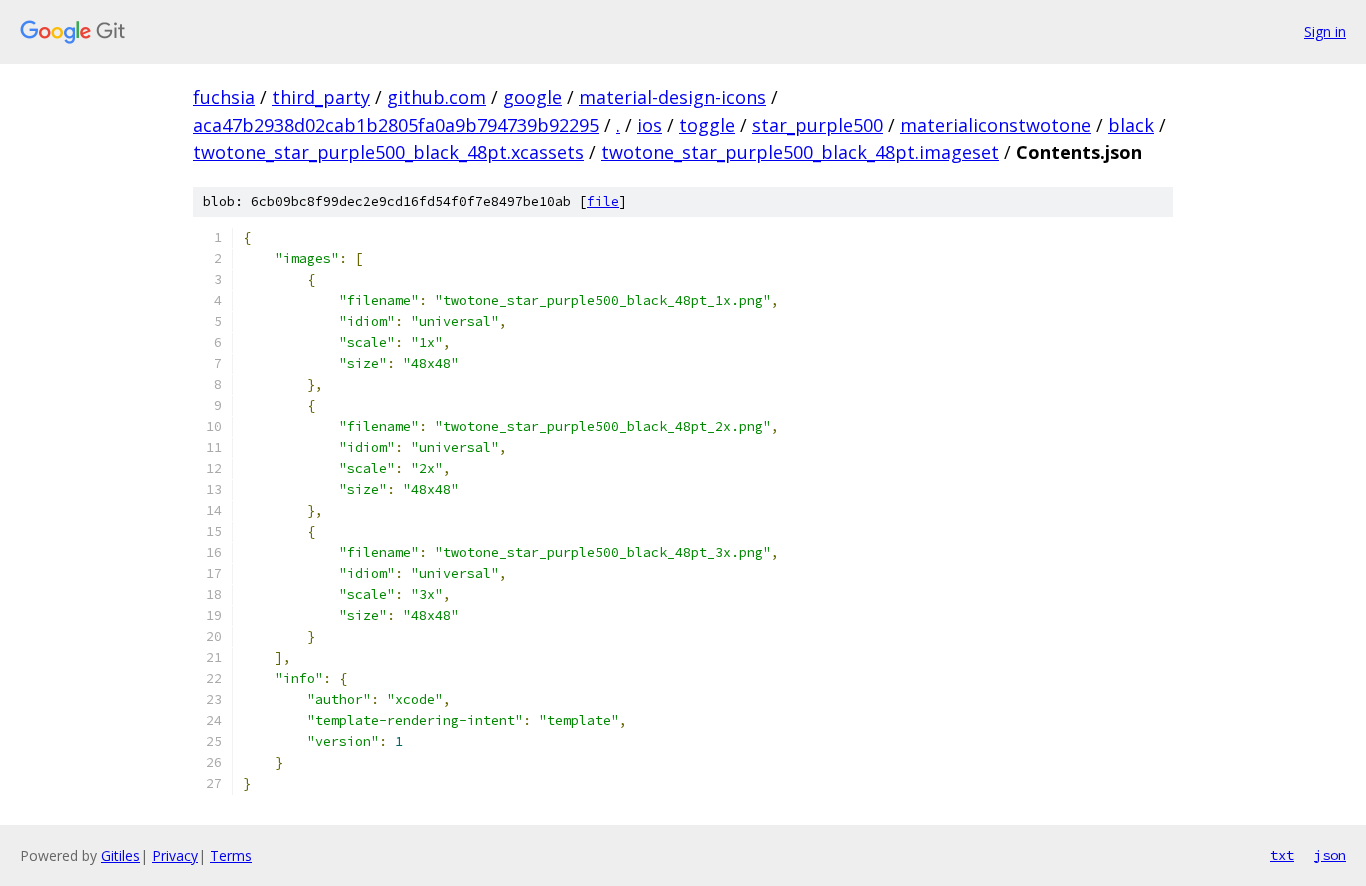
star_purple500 (817, 125)
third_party (321, 97)
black (1131, 125)
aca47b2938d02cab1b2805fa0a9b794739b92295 (396, 125)
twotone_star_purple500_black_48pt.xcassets (388, 152)
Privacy (175, 855)
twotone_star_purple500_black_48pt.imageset (800, 152)
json (1330, 855)
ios (649, 125)
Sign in (1325, 31)
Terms (231, 855)
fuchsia (224, 97)
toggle (707, 125)
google (532, 97)
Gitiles (120, 855)
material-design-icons (672, 97)
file (603, 201)
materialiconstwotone (995, 125)
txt (1282, 855)
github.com (436, 97)
